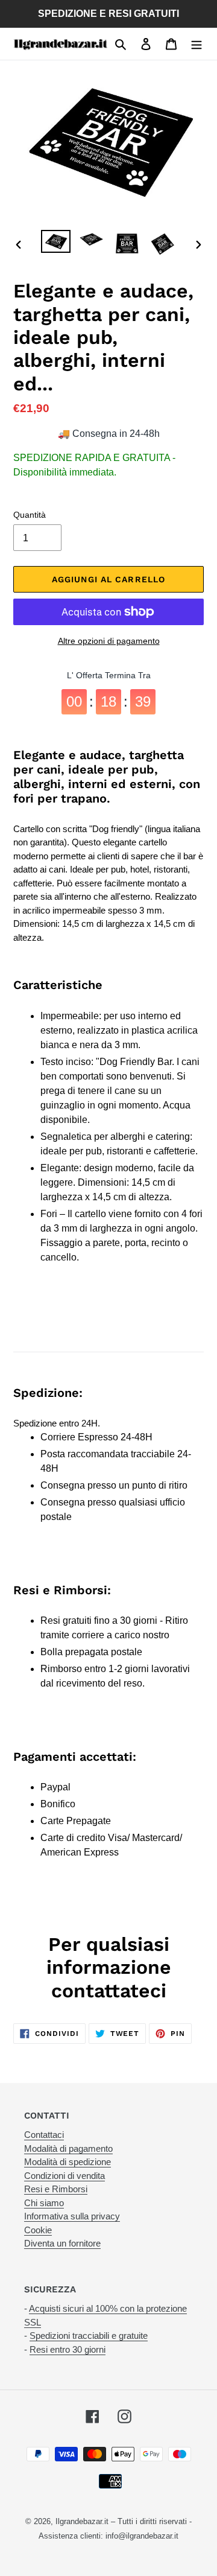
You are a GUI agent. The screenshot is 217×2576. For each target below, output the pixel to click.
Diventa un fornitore (62, 2243)
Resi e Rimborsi (56, 2189)
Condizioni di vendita (64, 2176)
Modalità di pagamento (68, 2148)
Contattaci (44, 2135)
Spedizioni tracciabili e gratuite (89, 2336)
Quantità (30, 515)
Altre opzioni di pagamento (109, 641)
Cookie (38, 2230)
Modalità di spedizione (68, 2162)
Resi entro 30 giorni (68, 2349)
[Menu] (197, 44)
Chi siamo (44, 2203)
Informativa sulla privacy (72, 2216)
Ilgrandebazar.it (82, 2521)
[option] (56, 243)
